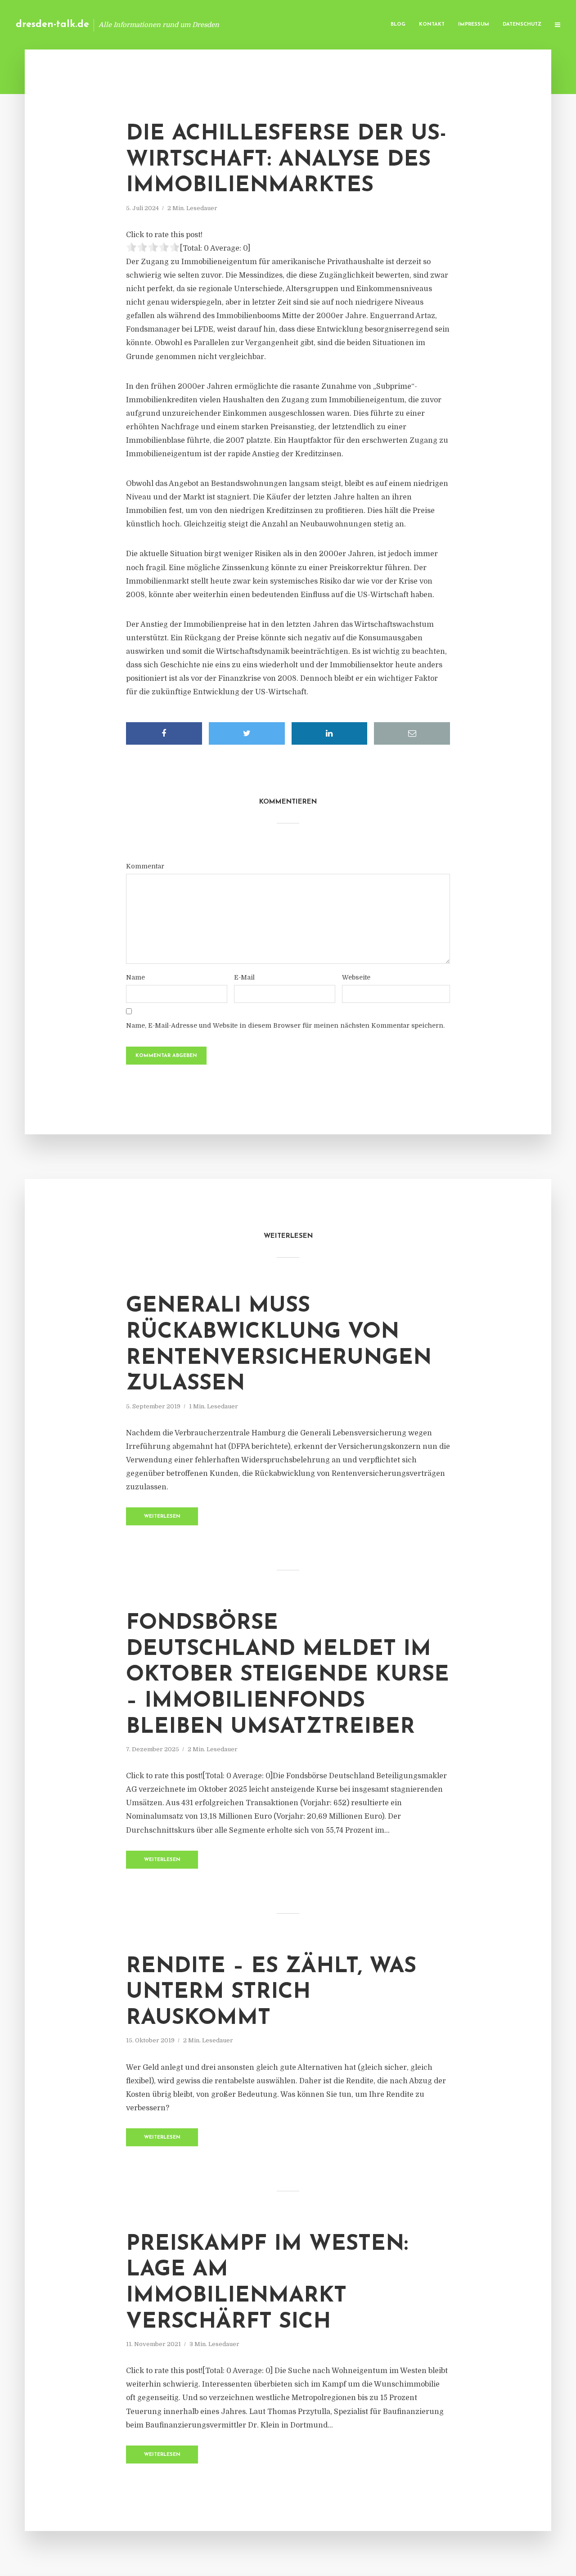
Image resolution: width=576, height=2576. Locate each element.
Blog (398, 25)
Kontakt (432, 25)
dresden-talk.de (52, 25)
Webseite (356, 977)
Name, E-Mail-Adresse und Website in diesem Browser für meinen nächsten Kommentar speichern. (285, 1025)
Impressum (474, 25)
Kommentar (145, 866)
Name (135, 977)
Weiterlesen (162, 1517)
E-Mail (244, 977)
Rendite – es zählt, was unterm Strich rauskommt (271, 1993)
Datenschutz (522, 25)
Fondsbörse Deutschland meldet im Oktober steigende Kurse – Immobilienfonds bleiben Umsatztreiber (288, 1675)
